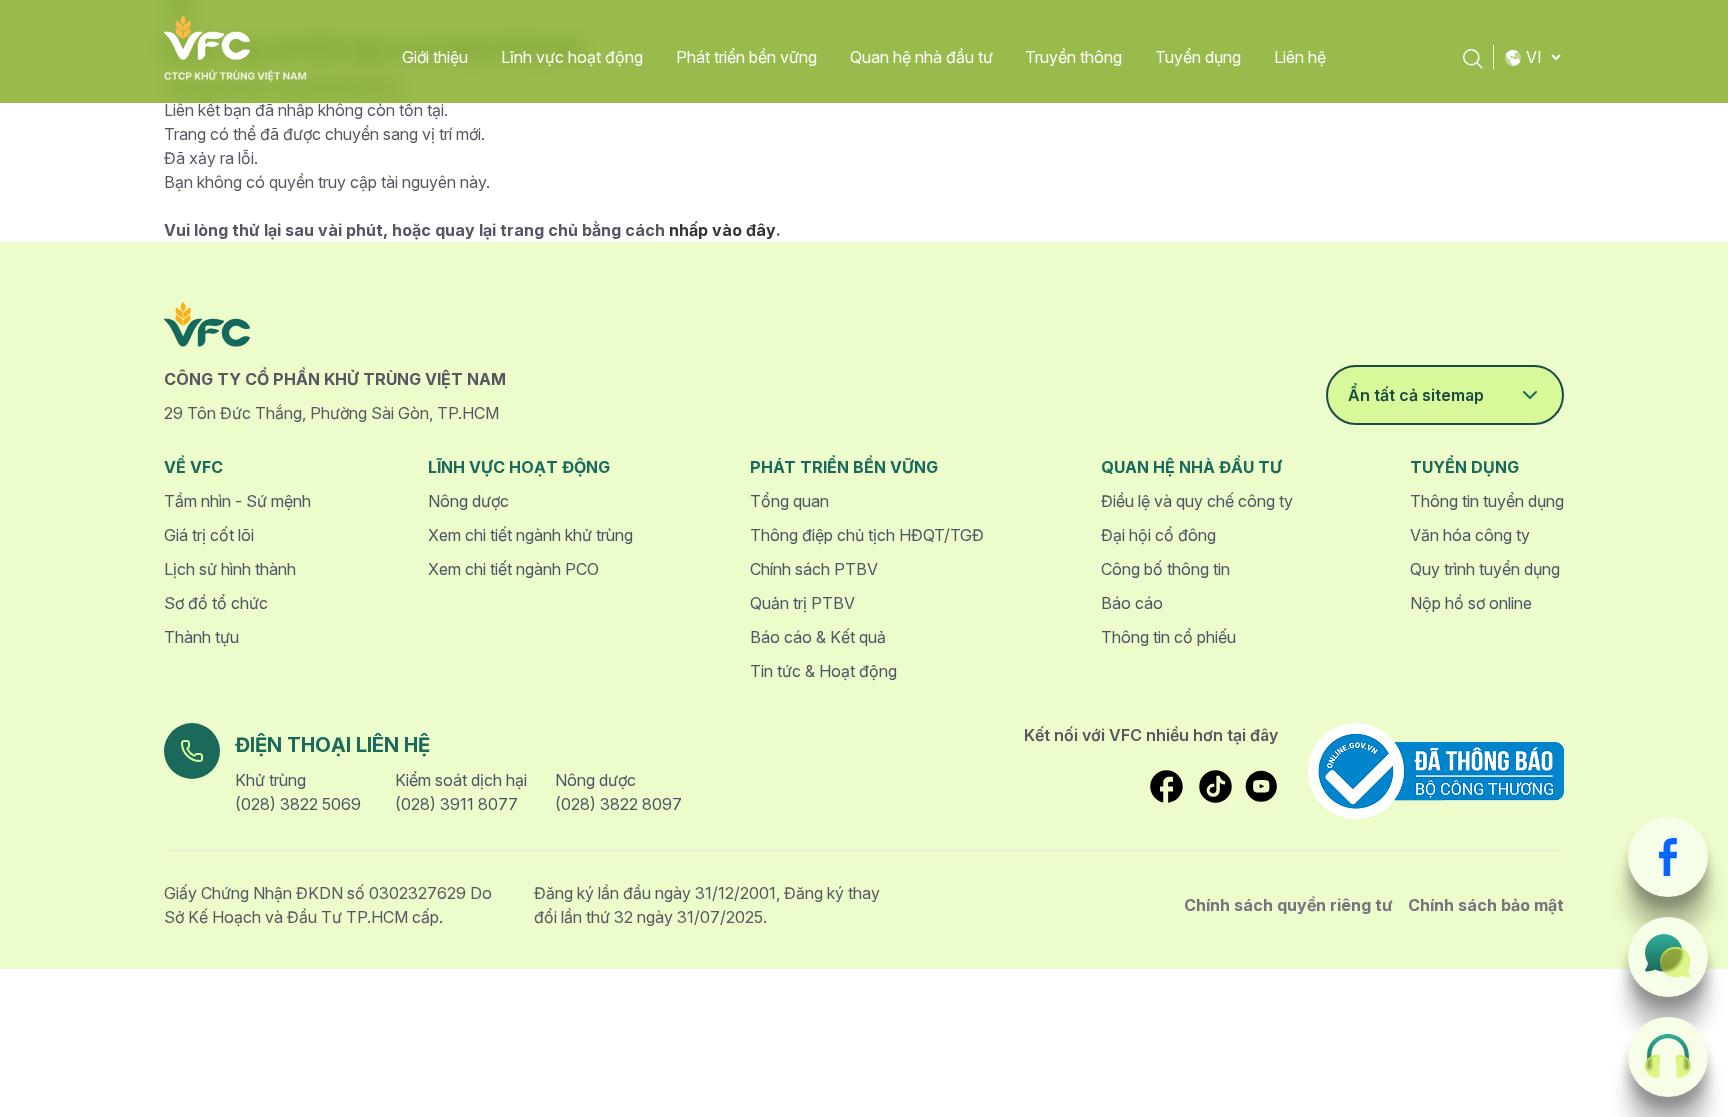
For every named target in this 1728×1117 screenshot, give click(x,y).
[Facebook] (1668, 857)
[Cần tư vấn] (1668, 957)
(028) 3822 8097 (618, 804)
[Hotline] (1668, 1057)
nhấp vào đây (722, 230)
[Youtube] (1261, 786)
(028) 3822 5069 (298, 804)
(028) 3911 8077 (456, 804)
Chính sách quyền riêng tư (1288, 905)
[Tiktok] (1215, 786)
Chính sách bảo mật (1486, 905)
